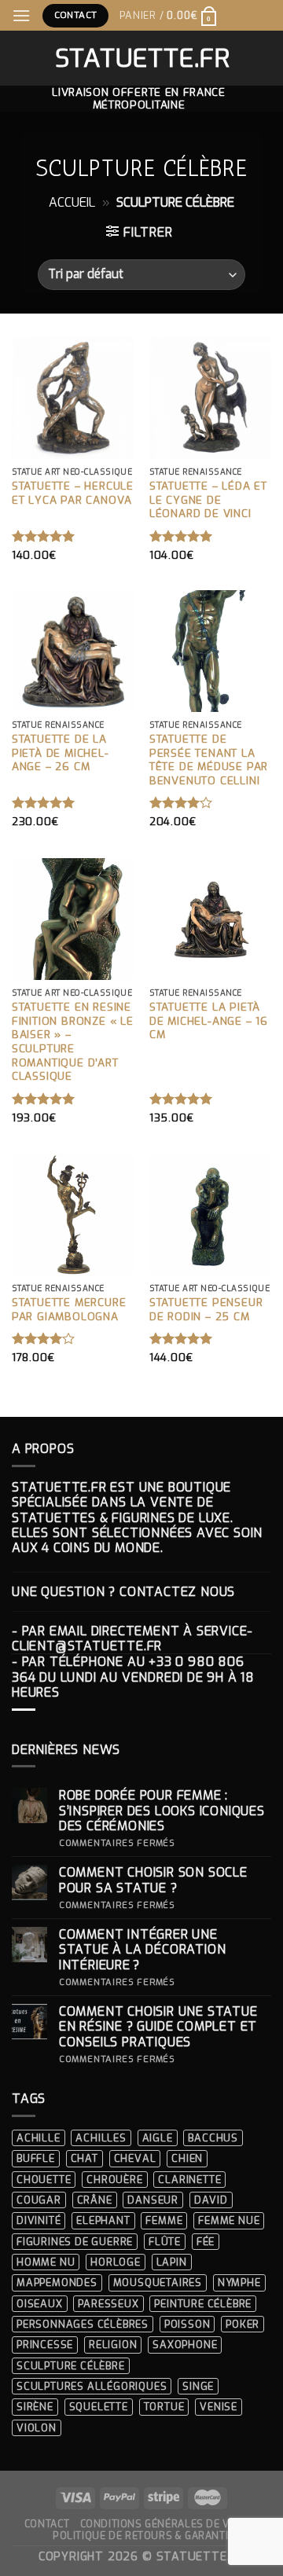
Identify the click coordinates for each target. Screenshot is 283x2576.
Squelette (99, 2407)
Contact (47, 2524)
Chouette (44, 2180)
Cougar (39, 2200)
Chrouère (114, 2180)
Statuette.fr (142, 58)
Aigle (158, 2138)
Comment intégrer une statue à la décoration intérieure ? (143, 1950)
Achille (39, 2138)
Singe (198, 2386)
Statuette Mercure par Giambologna (69, 1310)
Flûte (165, 2242)
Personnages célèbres (83, 2324)
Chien (187, 2158)
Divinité (39, 2220)
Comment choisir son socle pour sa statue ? (153, 1880)
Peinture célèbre (203, 2304)
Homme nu (46, 2262)
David (211, 2200)
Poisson (187, 2324)
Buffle (36, 2158)
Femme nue (229, 2220)
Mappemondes (57, 2282)
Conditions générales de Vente (168, 2524)
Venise (219, 2407)
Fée (206, 2242)
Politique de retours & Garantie (143, 2536)
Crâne (95, 2200)
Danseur (153, 2200)
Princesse (45, 2345)
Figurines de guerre (75, 2242)
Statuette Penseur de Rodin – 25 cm (206, 1310)
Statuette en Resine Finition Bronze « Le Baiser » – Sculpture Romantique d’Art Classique (73, 1042)
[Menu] (22, 15)
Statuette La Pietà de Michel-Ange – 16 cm (209, 1021)
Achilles (101, 2138)
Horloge (116, 2262)
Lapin (172, 2262)
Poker (243, 2324)
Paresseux (108, 2304)
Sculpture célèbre (71, 2366)
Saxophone (185, 2345)
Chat (85, 2158)
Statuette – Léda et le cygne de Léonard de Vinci (208, 500)
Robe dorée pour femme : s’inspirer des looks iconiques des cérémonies (162, 1811)
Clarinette (189, 2180)
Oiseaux (40, 2304)
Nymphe (239, 2282)
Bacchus (213, 2138)
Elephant (103, 2220)
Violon (37, 2428)
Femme (164, 2220)
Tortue (164, 2407)
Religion (113, 2345)
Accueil (72, 202)
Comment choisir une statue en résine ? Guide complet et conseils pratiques (158, 2027)
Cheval (135, 2158)
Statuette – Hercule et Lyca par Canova (73, 493)
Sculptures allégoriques (92, 2386)
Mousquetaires (158, 2282)
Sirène (35, 2407)
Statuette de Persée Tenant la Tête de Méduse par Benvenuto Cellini (209, 760)
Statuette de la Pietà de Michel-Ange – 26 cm (61, 753)
